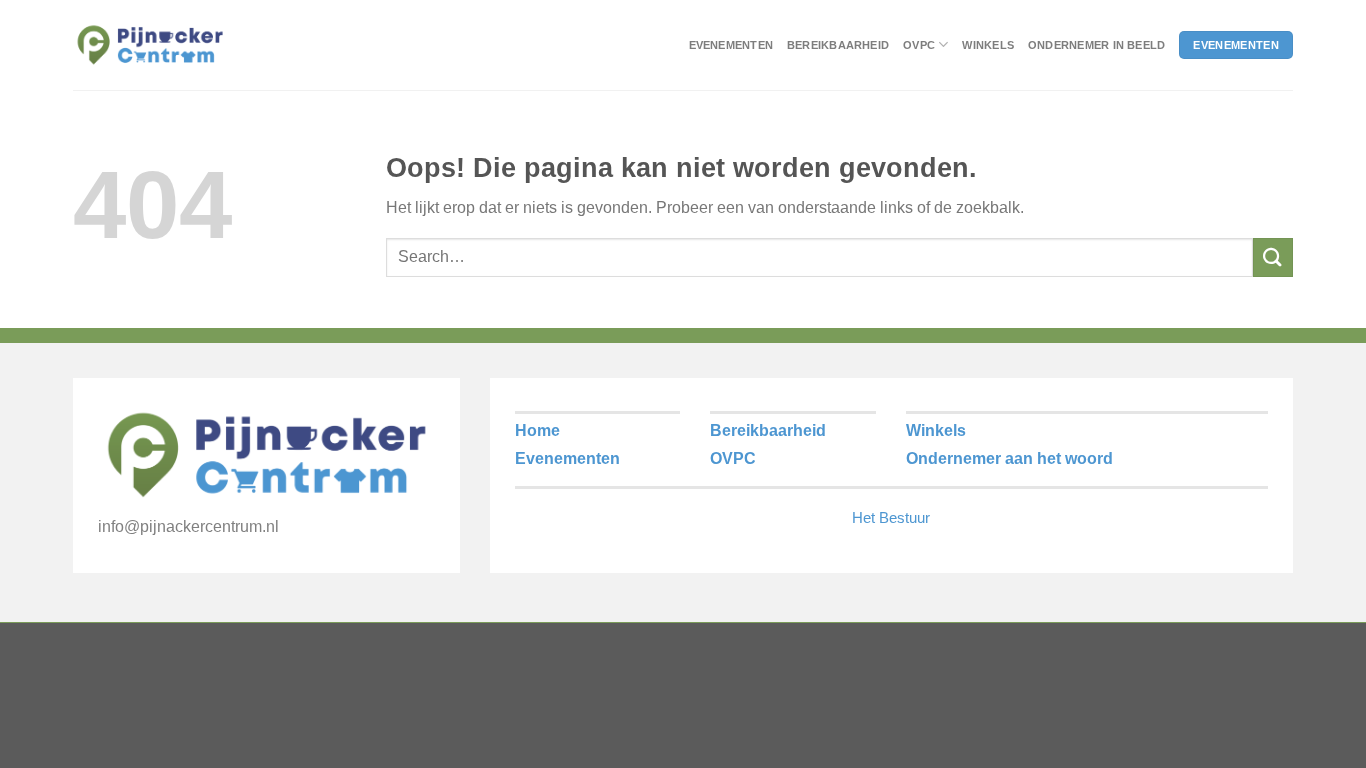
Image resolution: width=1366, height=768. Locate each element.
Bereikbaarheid (838, 45)
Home (537, 430)
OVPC (919, 45)
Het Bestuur (891, 517)
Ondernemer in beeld (1096, 45)
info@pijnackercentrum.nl (188, 526)
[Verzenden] (1273, 257)
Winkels (988, 45)
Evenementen (731, 45)
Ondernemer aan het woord (1009, 458)
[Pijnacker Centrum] (150, 45)
